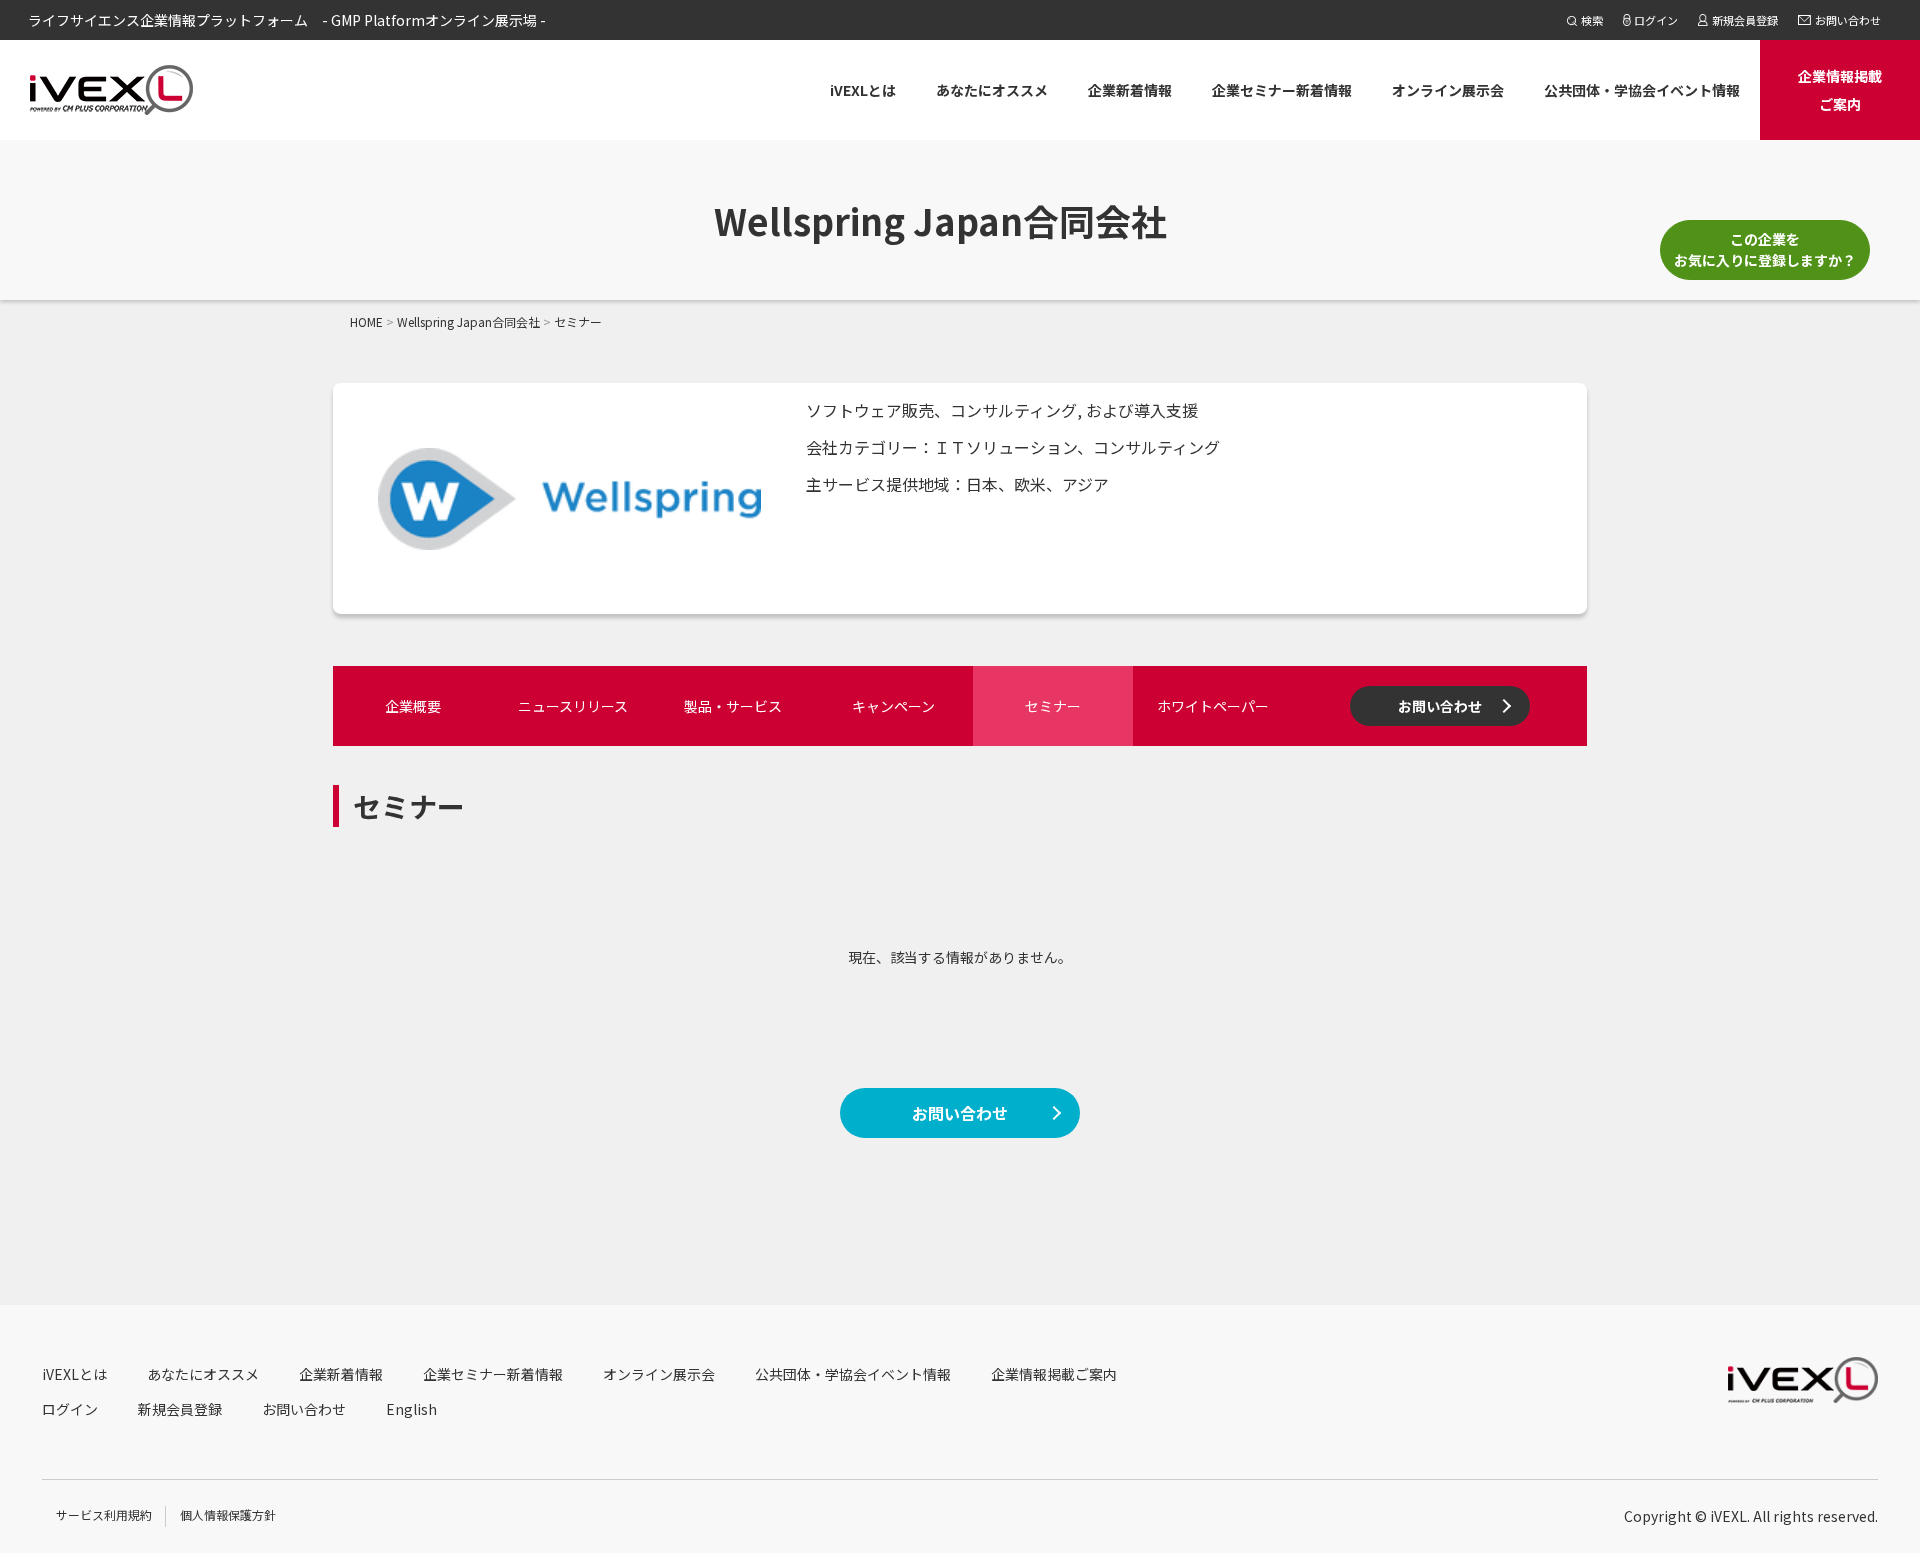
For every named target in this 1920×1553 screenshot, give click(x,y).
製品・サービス (733, 706)
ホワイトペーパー (1213, 706)
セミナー (1053, 706)
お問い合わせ (1440, 706)
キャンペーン (893, 706)
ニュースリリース (573, 706)
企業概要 (413, 706)
